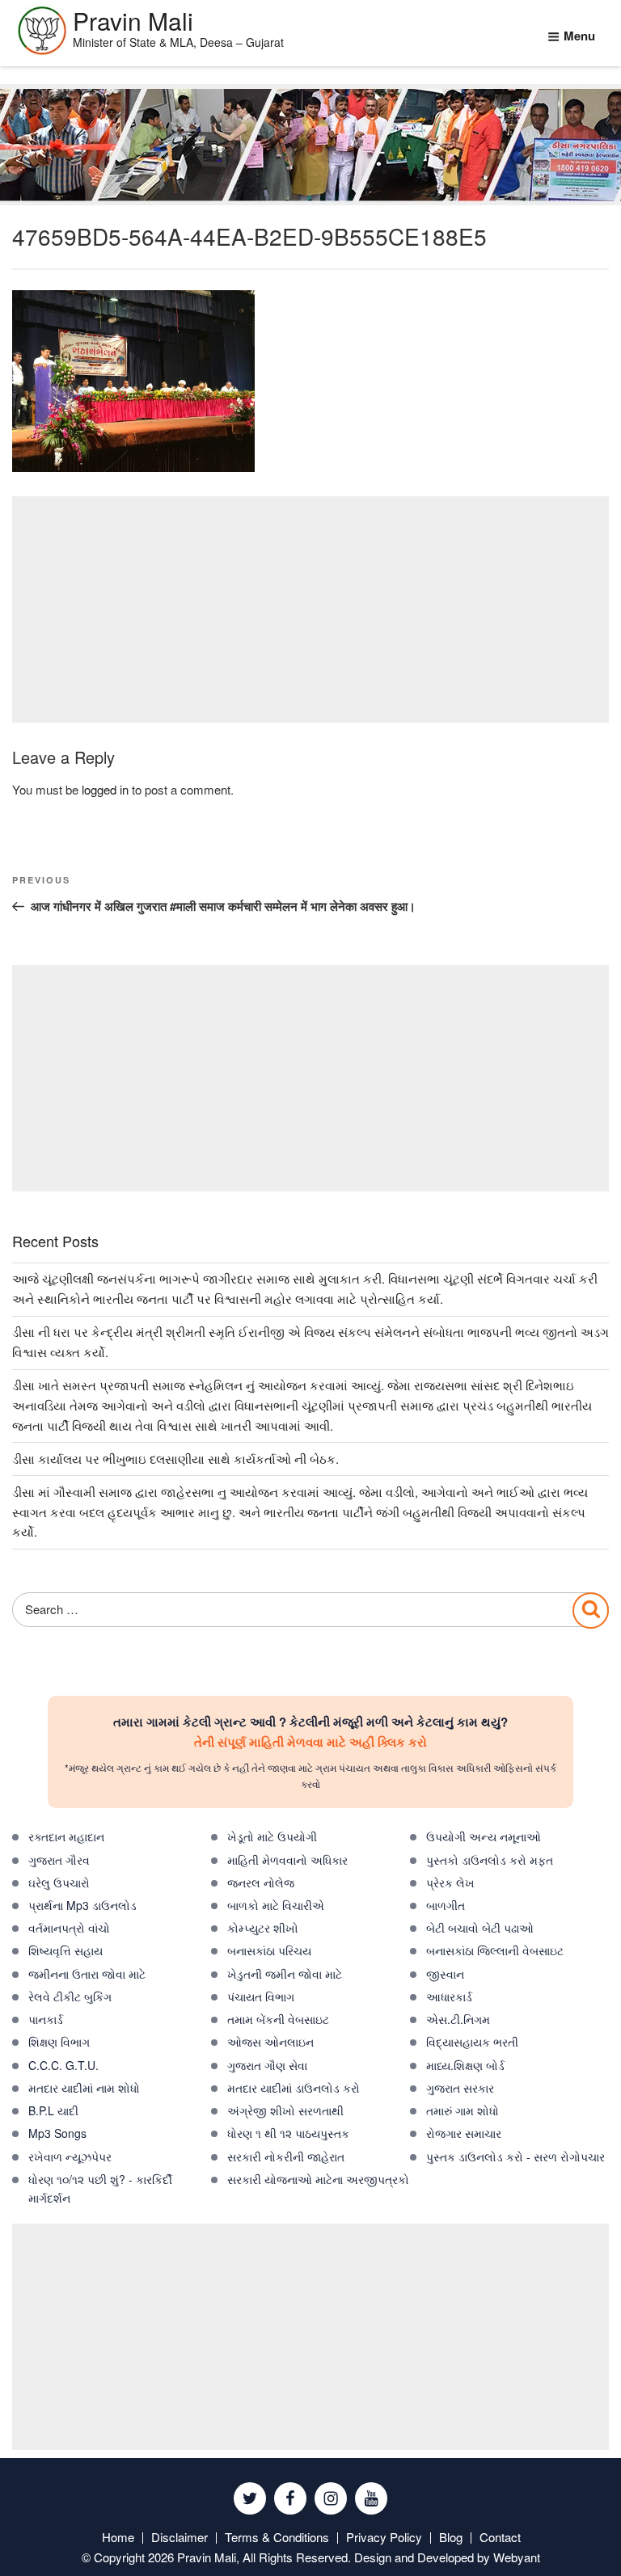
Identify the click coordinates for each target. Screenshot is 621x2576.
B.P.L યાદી (53, 2110)
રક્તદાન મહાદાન (66, 1836)
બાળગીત (446, 1905)
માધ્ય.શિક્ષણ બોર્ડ (465, 2065)
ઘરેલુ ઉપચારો (59, 1882)
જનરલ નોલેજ (261, 1882)
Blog (451, 2537)
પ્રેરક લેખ (450, 1882)
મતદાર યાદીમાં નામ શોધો (84, 2088)
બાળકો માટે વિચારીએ (276, 1905)
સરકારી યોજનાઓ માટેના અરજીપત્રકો (318, 2179)
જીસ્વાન (445, 1974)
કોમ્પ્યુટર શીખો (263, 1928)
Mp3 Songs (57, 2133)
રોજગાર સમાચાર (464, 2133)
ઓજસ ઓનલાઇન (270, 2042)
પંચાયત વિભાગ (261, 1996)
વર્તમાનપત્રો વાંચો (69, 1928)
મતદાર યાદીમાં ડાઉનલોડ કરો (294, 2088)
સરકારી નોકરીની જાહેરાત (286, 2157)
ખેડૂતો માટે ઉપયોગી (272, 1836)
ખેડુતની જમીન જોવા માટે (285, 1974)
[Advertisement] (310, 609)
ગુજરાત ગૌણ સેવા (267, 2065)
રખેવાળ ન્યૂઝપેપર (70, 2157)
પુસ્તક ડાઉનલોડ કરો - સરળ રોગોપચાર (515, 2157)
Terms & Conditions (277, 2537)
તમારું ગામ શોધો (463, 2110)
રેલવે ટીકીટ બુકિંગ (70, 1996)
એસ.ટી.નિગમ (458, 2019)
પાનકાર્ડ (46, 2019)
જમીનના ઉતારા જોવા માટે (87, 1974)
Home (118, 2537)
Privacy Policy (384, 2537)
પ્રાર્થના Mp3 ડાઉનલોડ (82, 1905)
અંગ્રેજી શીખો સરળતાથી (285, 2110)
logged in (105, 789)
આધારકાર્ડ (449, 1996)
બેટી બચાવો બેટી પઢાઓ (480, 1928)
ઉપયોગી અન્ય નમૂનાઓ (484, 1836)
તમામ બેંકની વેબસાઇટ (278, 2019)
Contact (500, 2537)
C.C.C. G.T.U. (63, 2065)
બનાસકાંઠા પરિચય (269, 1950)
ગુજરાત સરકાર (460, 2088)
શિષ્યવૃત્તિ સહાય (65, 1950)
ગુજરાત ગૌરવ (59, 1860)
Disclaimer (180, 2537)
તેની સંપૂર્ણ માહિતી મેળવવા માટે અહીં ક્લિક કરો (310, 1742)
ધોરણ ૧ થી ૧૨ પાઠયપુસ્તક (288, 2133)
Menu (579, 36)
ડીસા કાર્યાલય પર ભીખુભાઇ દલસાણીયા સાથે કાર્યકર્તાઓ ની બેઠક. (175, 1459)
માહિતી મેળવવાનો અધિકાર (287, 1860)
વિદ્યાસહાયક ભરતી (472, 2042)
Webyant (517, 2557)
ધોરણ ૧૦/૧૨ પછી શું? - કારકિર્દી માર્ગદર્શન (100, 2188)
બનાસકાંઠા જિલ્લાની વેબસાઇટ (495, 1950)
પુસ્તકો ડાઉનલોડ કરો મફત (490, 1860)
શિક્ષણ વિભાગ (59, 2042)
